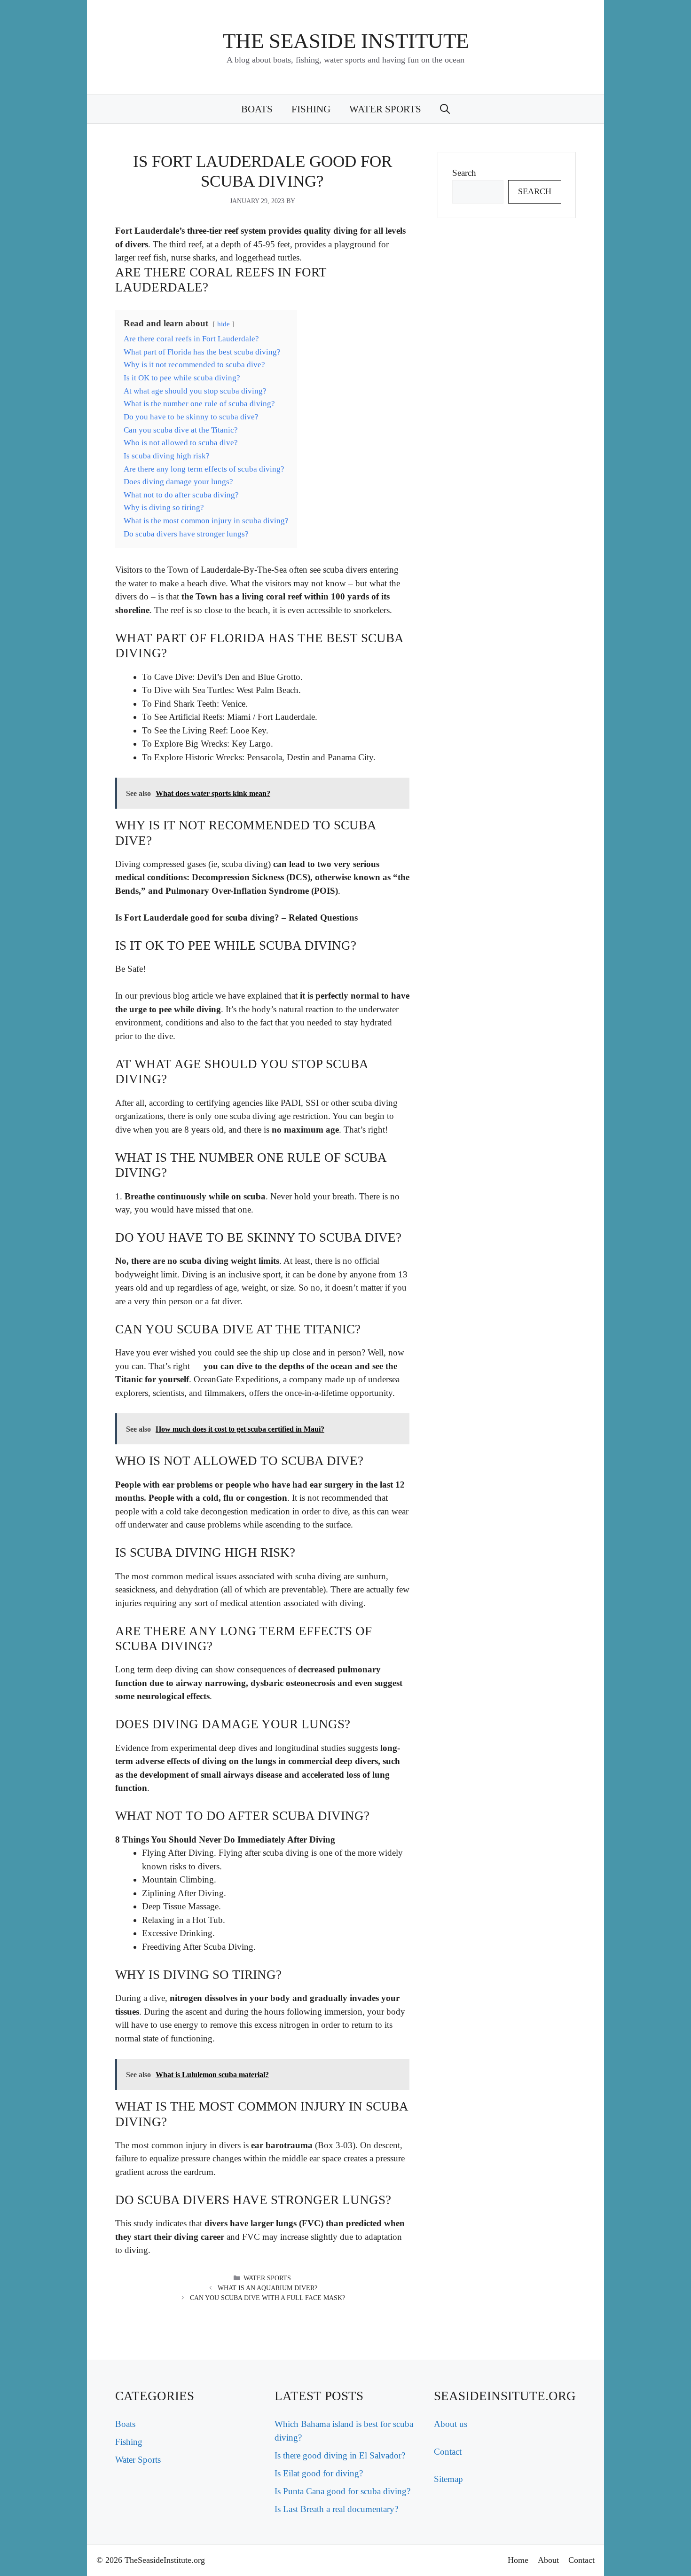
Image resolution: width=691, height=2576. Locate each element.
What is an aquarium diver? (267, 2288)
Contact (448, 2452)
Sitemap (448, 2479)
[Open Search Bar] (445, 109)
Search (464, 173)
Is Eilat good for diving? (319, 2473)
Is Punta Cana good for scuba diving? (342, 2491)
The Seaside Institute (346, 41)
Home (518, 2560)
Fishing (311, 109)
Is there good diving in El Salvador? (340, 2455)
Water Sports (385, 109)
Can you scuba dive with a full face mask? (267, 2298)
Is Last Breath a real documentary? (336, 2509)
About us (451, 2424)
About (548, 2560)
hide (224, 324)
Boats (257, 109)
